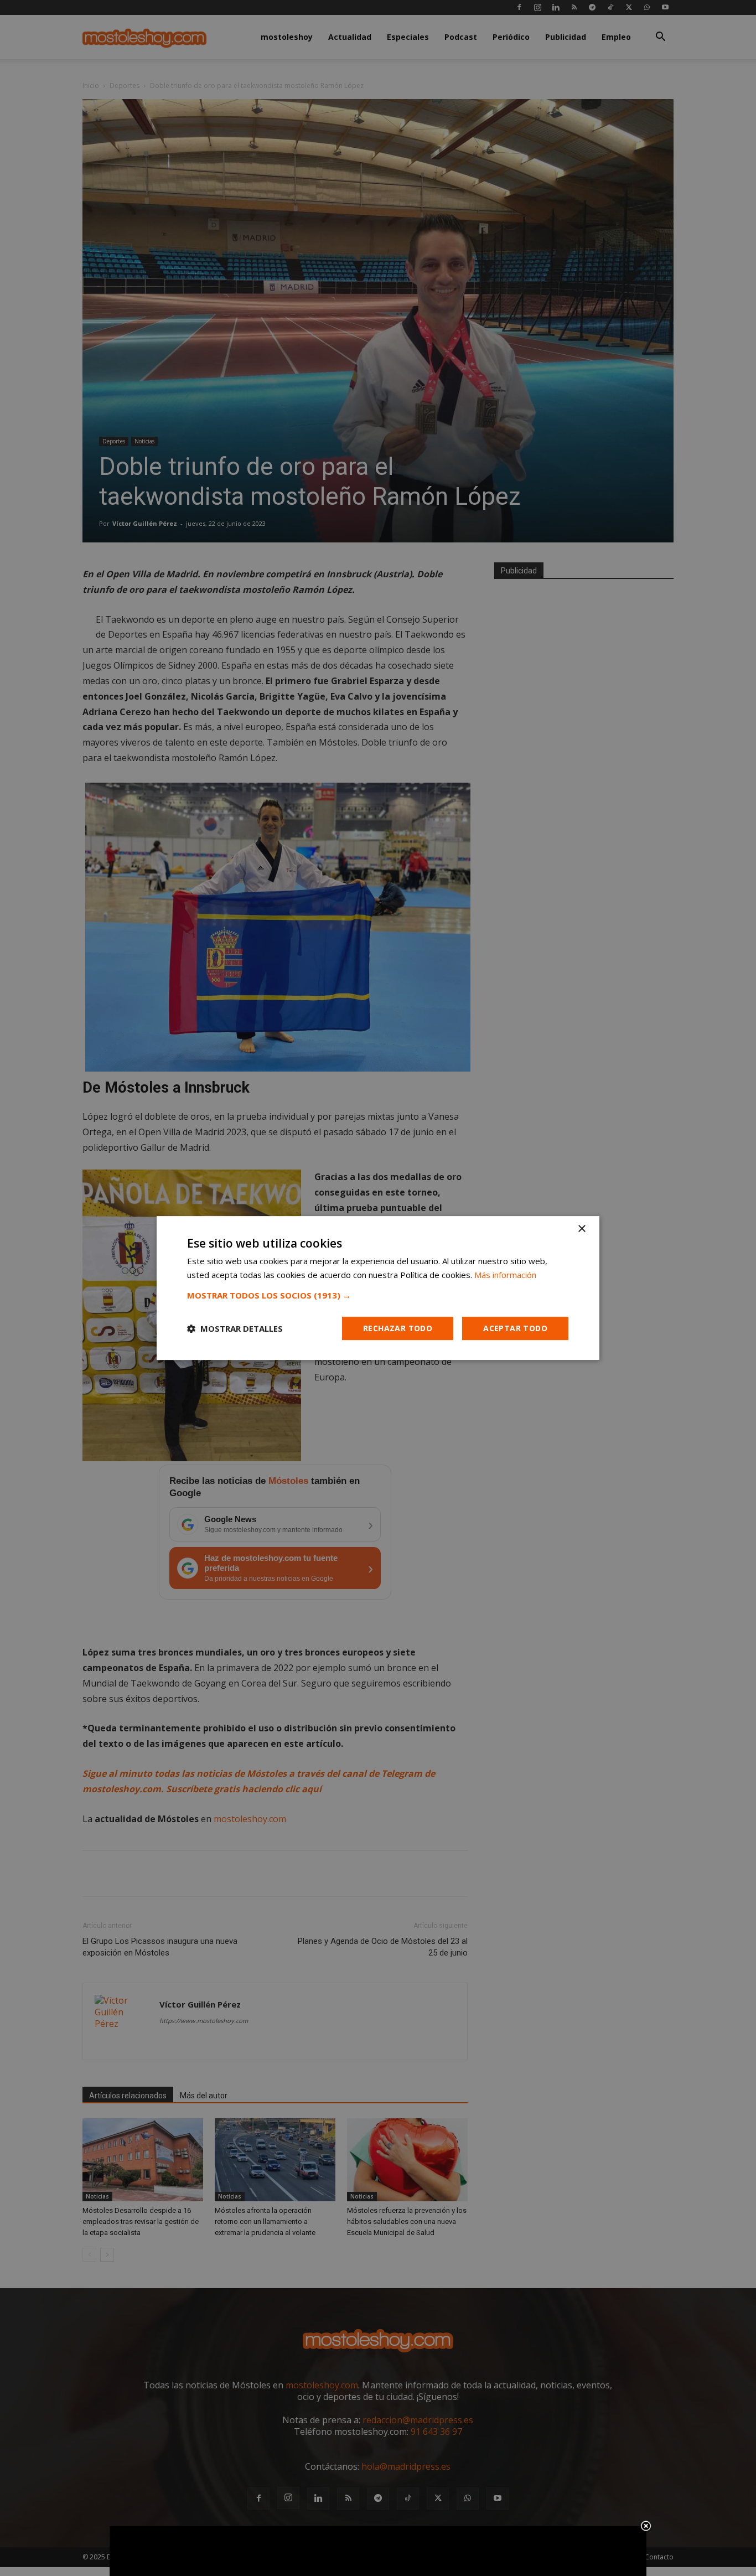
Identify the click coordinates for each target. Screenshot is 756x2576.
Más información (505, 1275)
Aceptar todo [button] (515, 1328)
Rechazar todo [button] (398, 1328)
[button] (378, 1295)
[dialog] (378, 1288)
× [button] (581, 1229)
